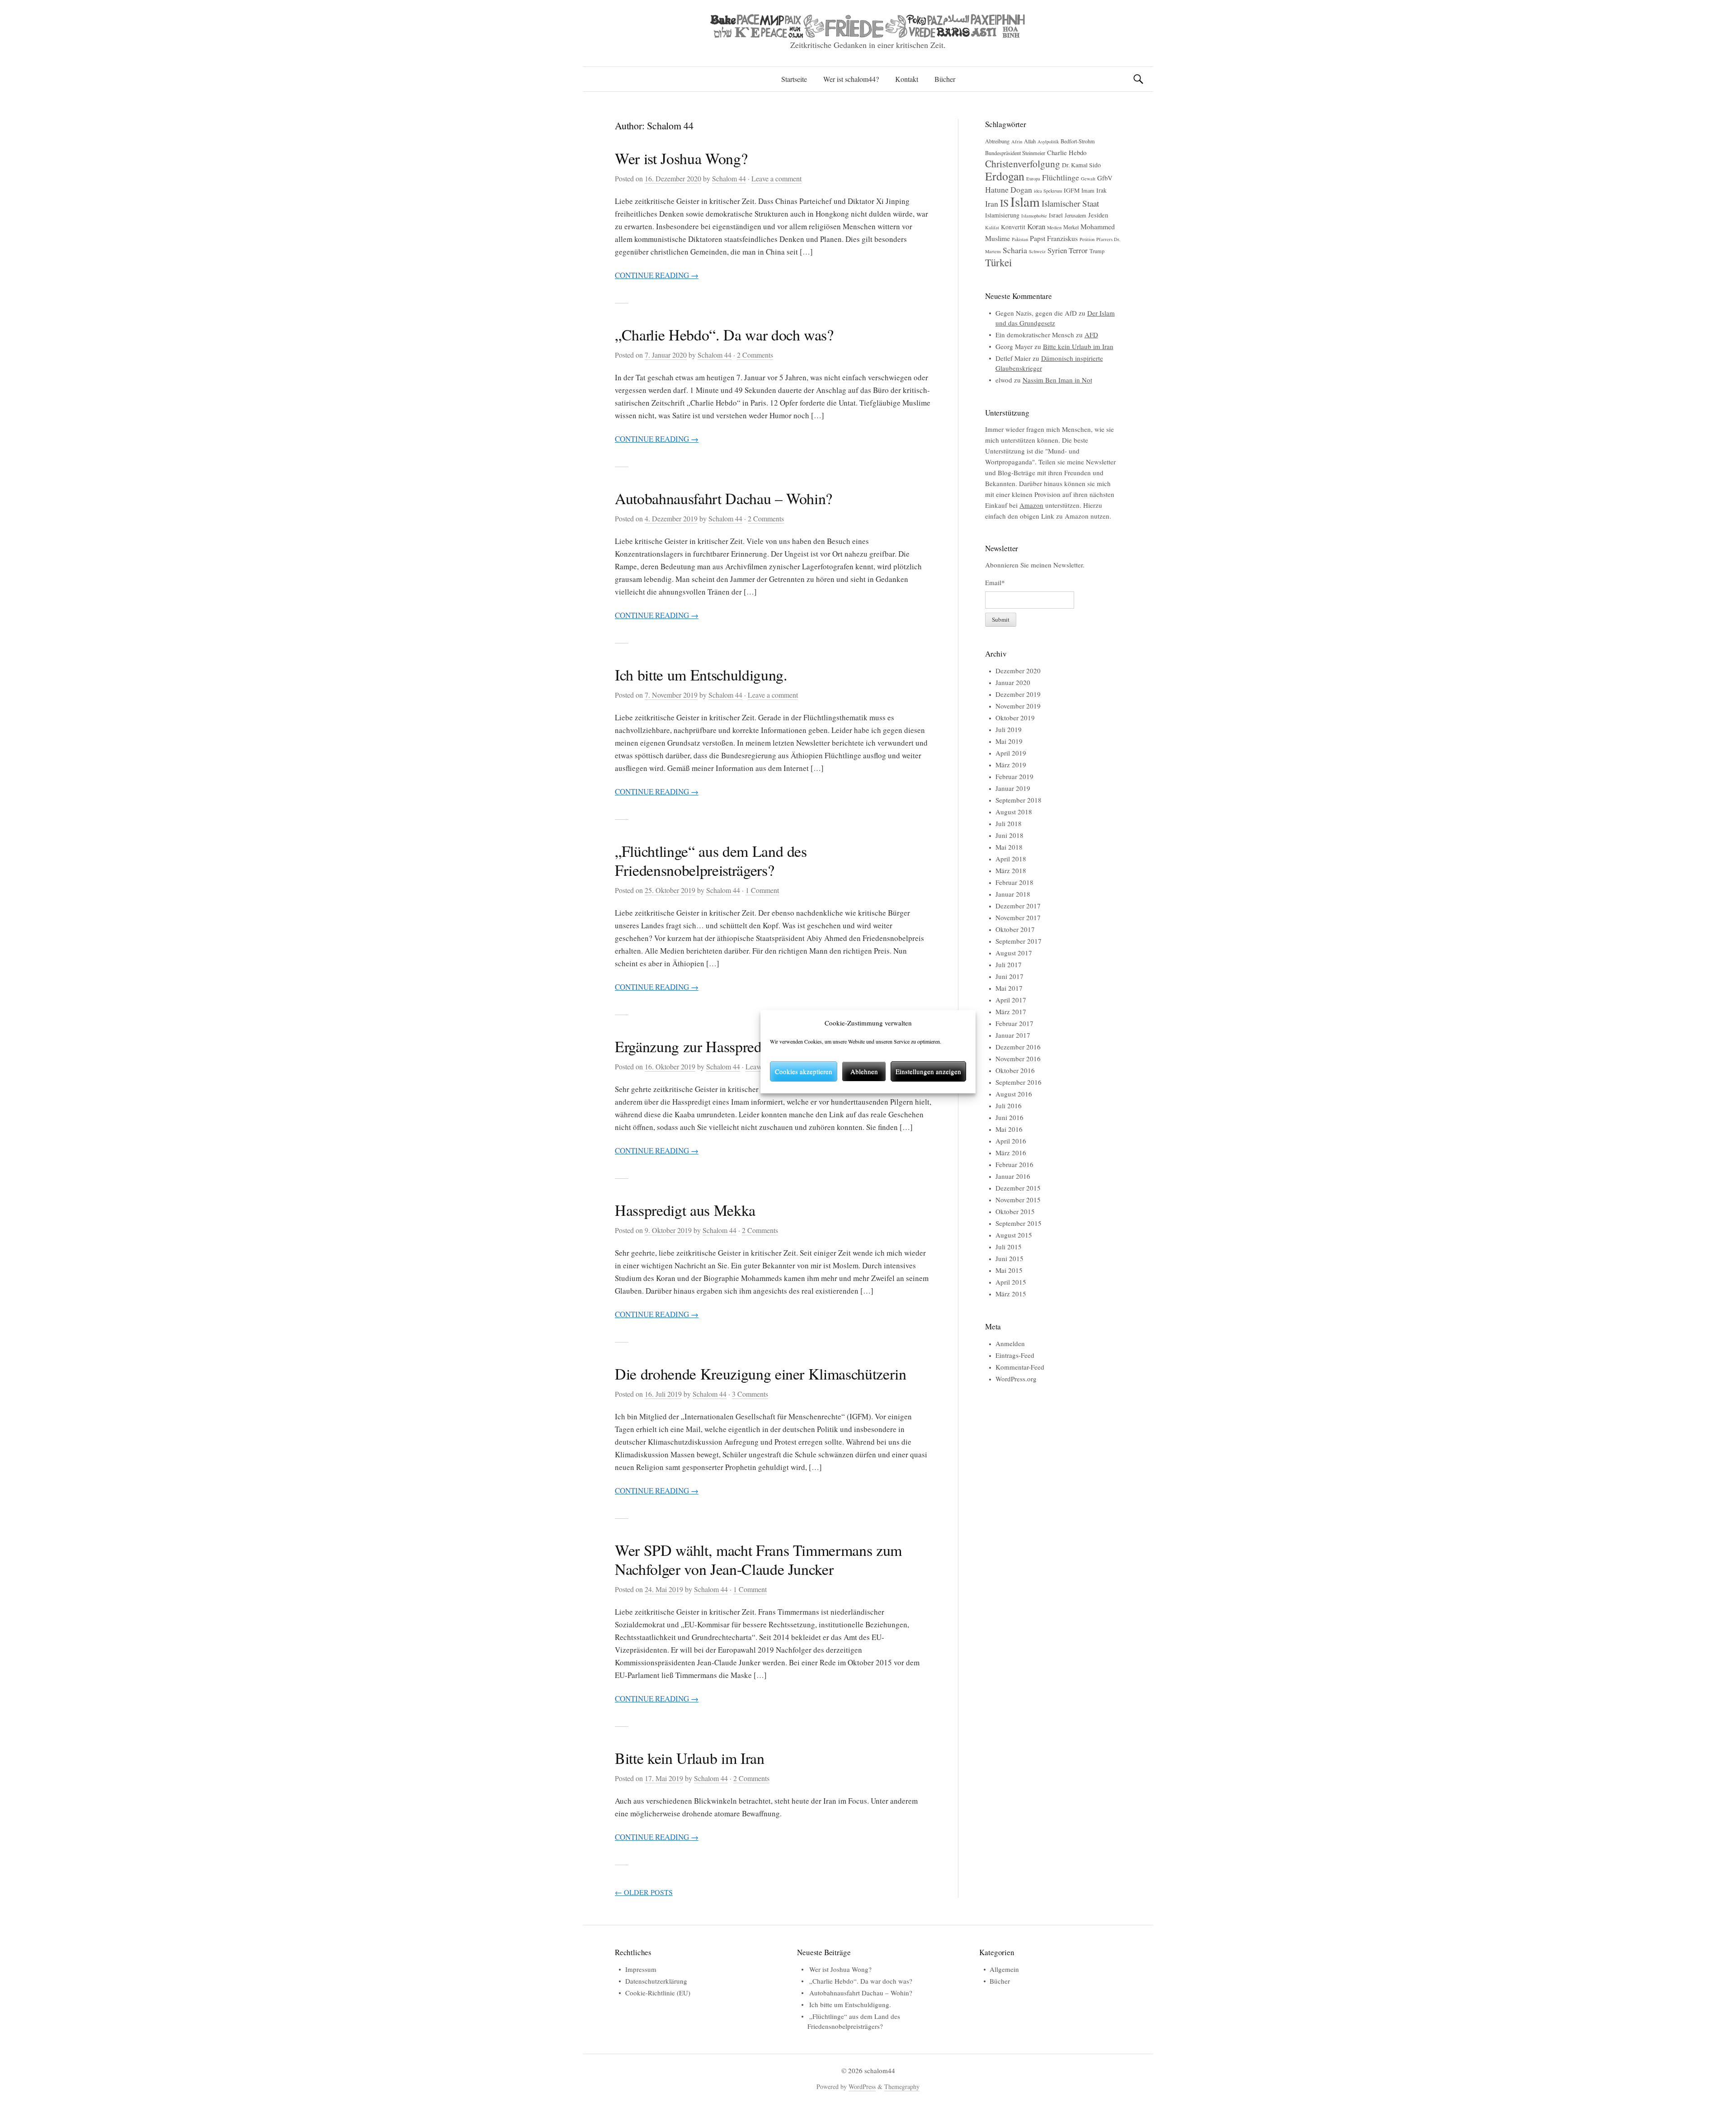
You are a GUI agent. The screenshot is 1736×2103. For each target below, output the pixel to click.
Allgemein (1004, 1969)
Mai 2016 (1009, 1129)
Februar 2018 (1014, 882)
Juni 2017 (1010, 976)
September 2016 (1019, 1082)
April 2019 (1011, 753)
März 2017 (1011, 1011)
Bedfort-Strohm (1078, 141)
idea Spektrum (1048, 191)
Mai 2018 (1009, 847)
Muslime (998, 238)
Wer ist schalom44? (851, 79)
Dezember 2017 (1018, 906)
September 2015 (1019, 1223)
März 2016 (1011, 1153)
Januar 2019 (1013, 788)
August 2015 (1014, 1235)
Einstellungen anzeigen (928, 1071)
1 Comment (762, 890)
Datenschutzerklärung (656, 1981)
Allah (1030, 141)
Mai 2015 (1009, 1270)
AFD (1091, 335)
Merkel (1071, 227)
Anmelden (1010, 1343)
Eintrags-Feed (1015, 1355)
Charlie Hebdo (1067, 152)
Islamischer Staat (1070, 203)
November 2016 (1018, 1059)
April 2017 (1011, 1000)
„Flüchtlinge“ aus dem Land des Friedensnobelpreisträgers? (711, 860)
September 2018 (1019, 800)
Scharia (1015, 250)
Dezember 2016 (1018, 1047)
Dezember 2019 (1018, 694)
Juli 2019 (1009, 729)
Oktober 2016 (1015, 1070)
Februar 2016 (1014, 1164)
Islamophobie (1034, 216)
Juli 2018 (1009, 823)
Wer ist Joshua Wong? (681, 158)
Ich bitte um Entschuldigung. (701, 675)
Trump (1097, 251)
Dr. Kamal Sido (1081, 165)
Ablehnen (864, 1071)
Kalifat (992, 227)
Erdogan (1005, 176)
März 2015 (1011, 1294)
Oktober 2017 (1015, 929)
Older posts (644, 1892)
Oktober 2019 (1015, 718)
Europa (1033, 179)
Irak (1102, 190)
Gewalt (1088, 179)
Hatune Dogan (1009, 189)
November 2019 (1018, 706)
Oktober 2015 (1015, 1211)
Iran (992, 203)
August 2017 (1014, 953)
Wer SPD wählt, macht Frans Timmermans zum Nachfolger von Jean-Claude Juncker (758, 1560)
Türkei (998, 262)
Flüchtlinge (1061, 177)
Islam (1025, 201)
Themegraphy (902, 2086)
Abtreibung (997, 141)
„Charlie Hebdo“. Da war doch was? (724, 335)
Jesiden (1098, 215)
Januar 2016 (1013, 1176)
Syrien (1057, 250)
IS (1004, 203)
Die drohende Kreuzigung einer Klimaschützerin (761, 1374)
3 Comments (750, 1394)
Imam (1088, 190)
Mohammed (1098, 226)
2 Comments (755, 355)
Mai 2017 (1009, 988)
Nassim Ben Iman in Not (1057, 380)
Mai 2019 (1009, 741)
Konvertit (1013, 227)
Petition (1087, 239)
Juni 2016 (1010, 1117)
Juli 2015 (1009, 1247)
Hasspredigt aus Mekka (685, 1210)
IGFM (1072, 190)
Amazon (1031, 505)
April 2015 (1011, 1282)
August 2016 (1014, 1094)
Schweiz (1037, 251)
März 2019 (1011, 765)
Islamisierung (1002, 215)
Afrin (1017, 142)
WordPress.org (1016, 1379)
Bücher (945, 79)
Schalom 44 (729, 178)
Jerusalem (1076, 215)
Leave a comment (776, 178)
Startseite (794, 79)
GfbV (1105, 178)
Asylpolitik (1048, 142)
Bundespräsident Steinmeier (1015, 153)
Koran (1036, 226)
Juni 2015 (1010, 1258)
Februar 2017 (1014, 1023)
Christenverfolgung (1023, 163)
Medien (1054, 227)
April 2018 (1011, 859)
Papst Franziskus (1054, 238)
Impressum (641, 1969)
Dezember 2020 (1018, 671)
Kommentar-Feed (1020, 1367)
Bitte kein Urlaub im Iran (690, 1758)
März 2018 (1011, 870)
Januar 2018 (1013, 894)
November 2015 (1018, 1200)
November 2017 (1018, 917)
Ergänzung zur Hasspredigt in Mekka (726, 1046)
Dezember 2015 (1018, 1188)
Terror (1078, 250)
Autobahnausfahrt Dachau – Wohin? (724, 498)
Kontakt (907, 79)
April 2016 (1011, 1141)
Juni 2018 (1010, 835)
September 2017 (1019, 941)
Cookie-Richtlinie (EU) (658, 1993)
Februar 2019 (1014, 776)
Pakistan (1020, 239)
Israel (1056, 215)
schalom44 (880, 2070)
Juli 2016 (1009, 1106)
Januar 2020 (1013, 682)
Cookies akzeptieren (804, 1071)
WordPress (862, 2086)
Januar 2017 (1013, 1035)
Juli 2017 (1009, 964)
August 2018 (1014, 812)
